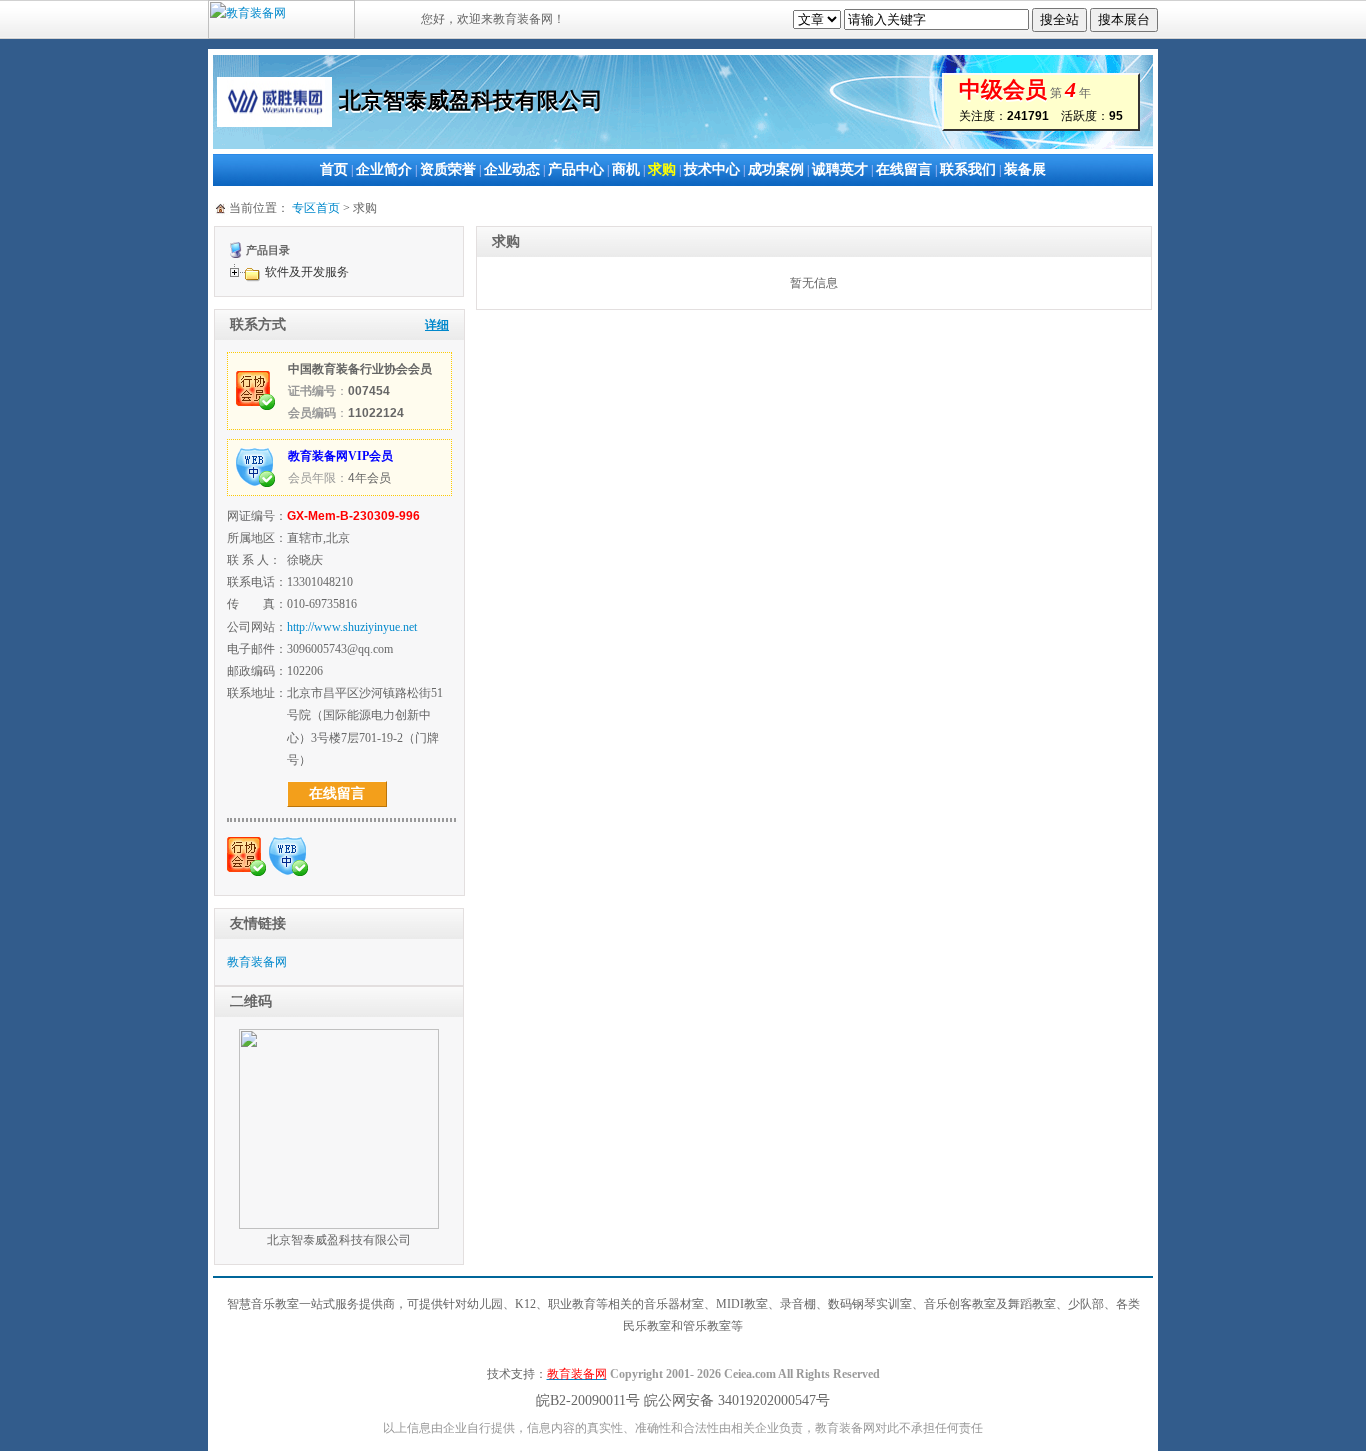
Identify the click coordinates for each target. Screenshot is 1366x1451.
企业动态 (512, 169)
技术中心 (712, 169)
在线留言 (904, 169)
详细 (437, 325)
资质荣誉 (448, 169)
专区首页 (316, 208)
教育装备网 (257, 962)
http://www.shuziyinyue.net (352, 627)
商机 (626, 169)
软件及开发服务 (307, 272)
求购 (662, 169)
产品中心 (576, 169)
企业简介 (384, 169)
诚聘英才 (840, 169)
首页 (334, 169)
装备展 (1025, 169)
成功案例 (776, 169)
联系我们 (968, 169)
